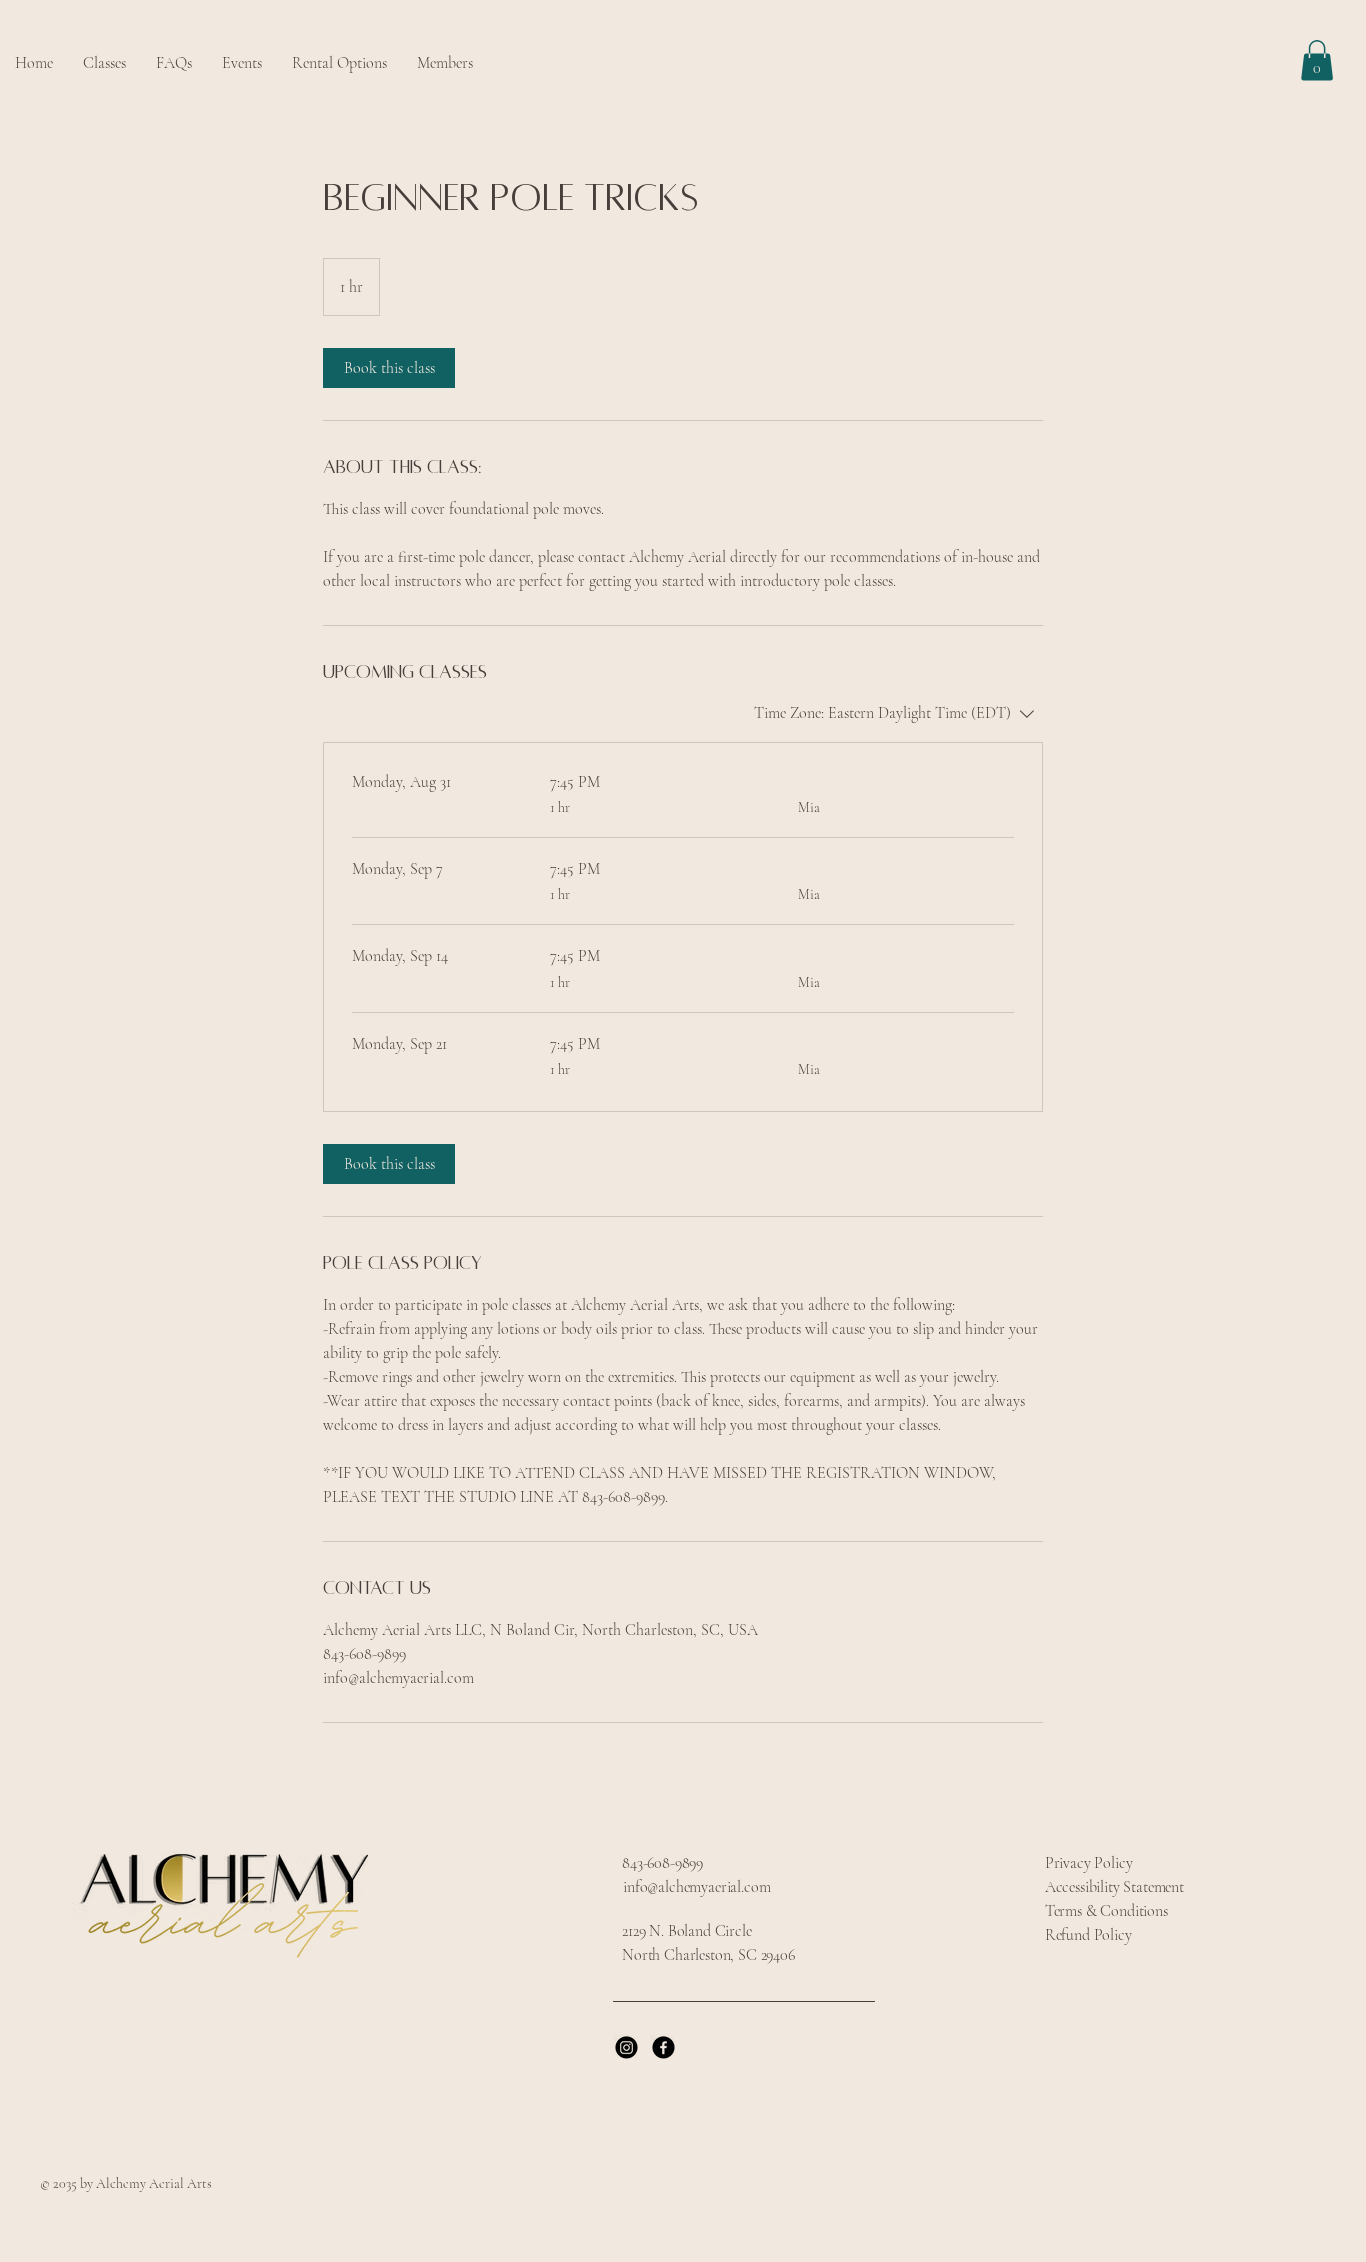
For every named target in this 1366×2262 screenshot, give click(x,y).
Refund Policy (1088, 1935)
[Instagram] (626, 2047)
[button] (339, 63)
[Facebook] (663, 2047)
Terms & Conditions (1106, 1911)
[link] (389, 368)
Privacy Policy (1089, 1863)
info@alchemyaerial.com (696, 1887)
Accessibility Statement (1114, 1887)
